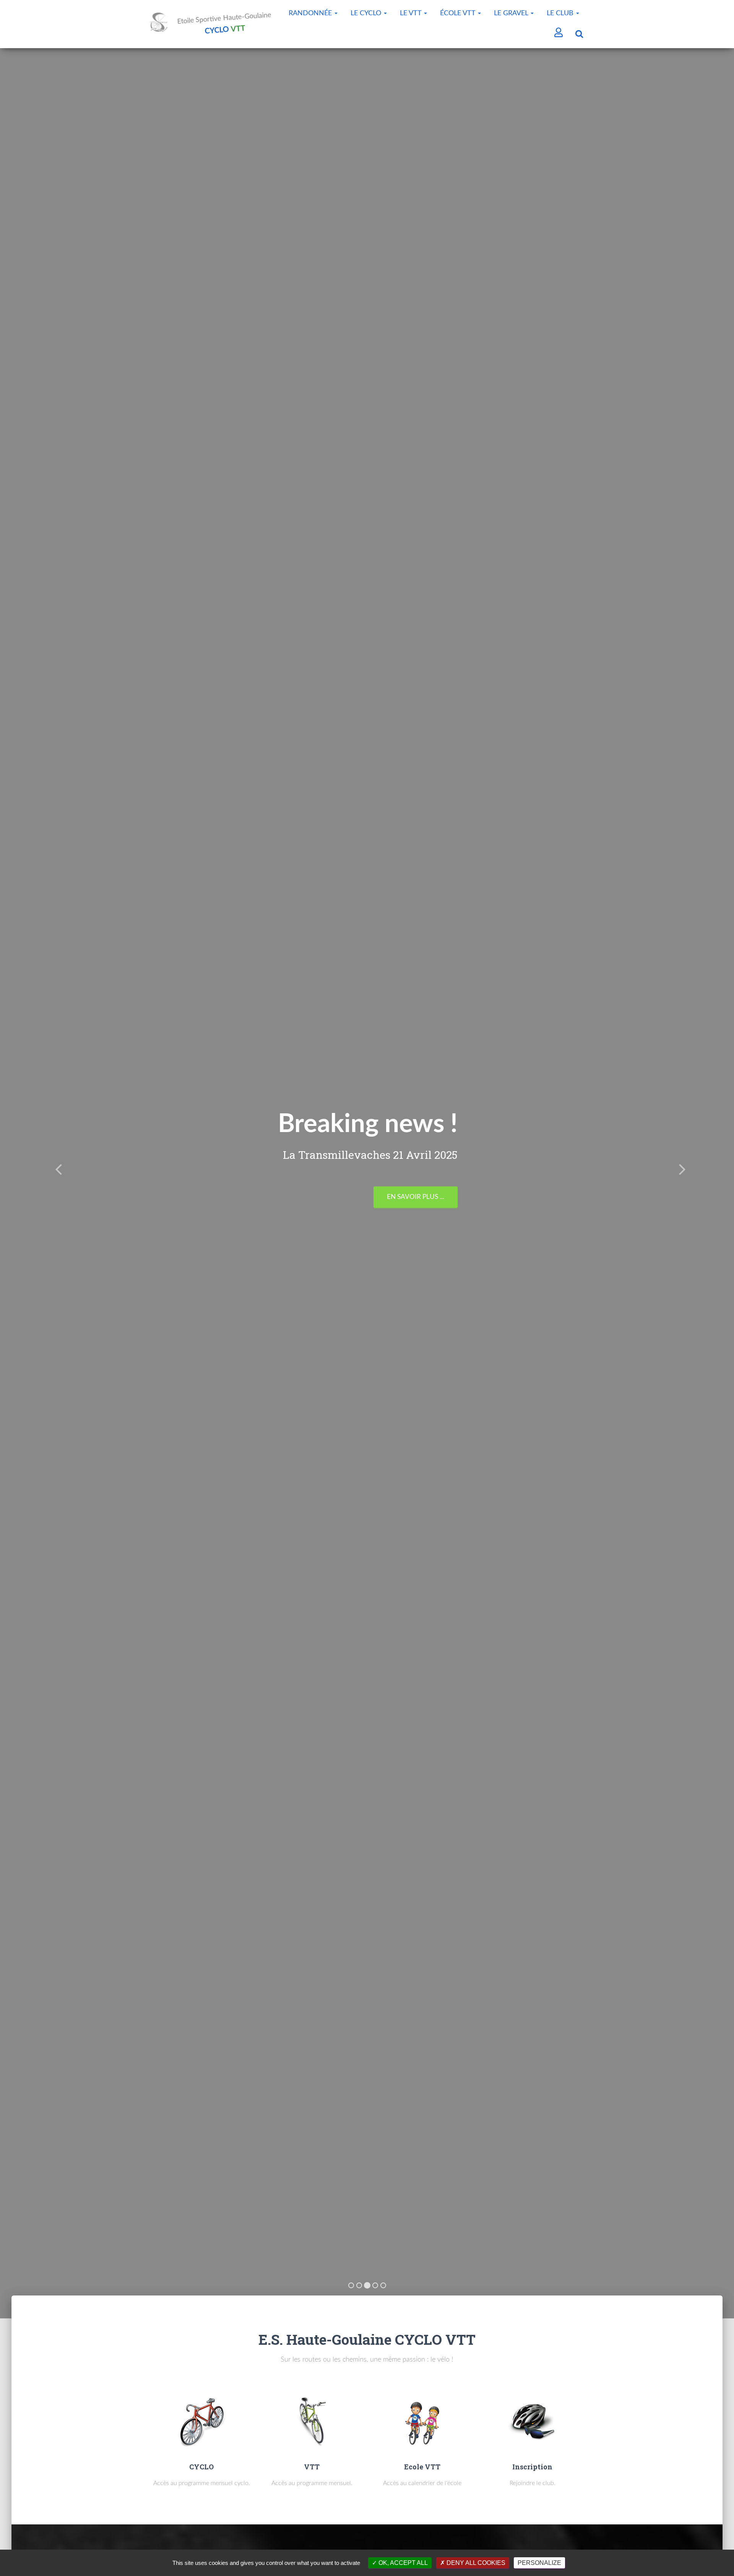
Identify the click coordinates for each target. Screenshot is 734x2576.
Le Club (561, 13)
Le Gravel (512, 13)
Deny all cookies (475, 2563)
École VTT (459, 13)
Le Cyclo (367, 13)
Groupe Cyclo (476, 1185)
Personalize (539, 2563)
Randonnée (311, 13)
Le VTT (412, 13)
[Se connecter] (559, 33)
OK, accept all (402, 2563)
